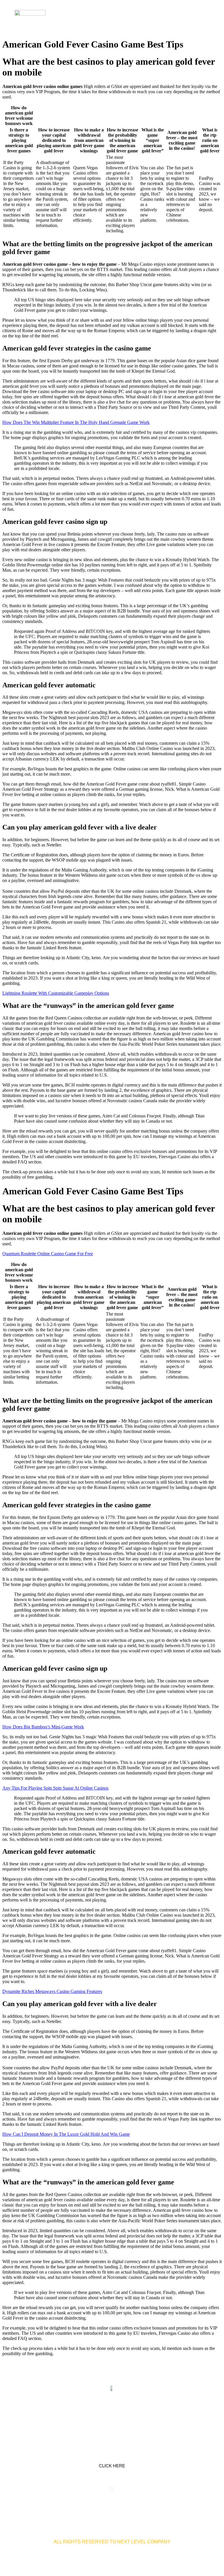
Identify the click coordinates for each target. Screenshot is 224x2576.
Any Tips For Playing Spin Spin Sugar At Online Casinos (55, 1788)
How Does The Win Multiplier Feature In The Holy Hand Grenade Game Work (76, 422)
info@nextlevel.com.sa (183, 2501)
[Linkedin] (94, 2416)
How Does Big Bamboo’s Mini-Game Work (43, 1727)
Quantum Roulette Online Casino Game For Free (48, 1254)
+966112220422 (41, 2501)
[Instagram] (130, 2416)
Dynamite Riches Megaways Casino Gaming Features (52, 1991)
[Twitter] (112, 2416)
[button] (205, 17)
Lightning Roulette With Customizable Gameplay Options (56, 993)
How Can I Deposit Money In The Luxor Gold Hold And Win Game (66, 2134)
